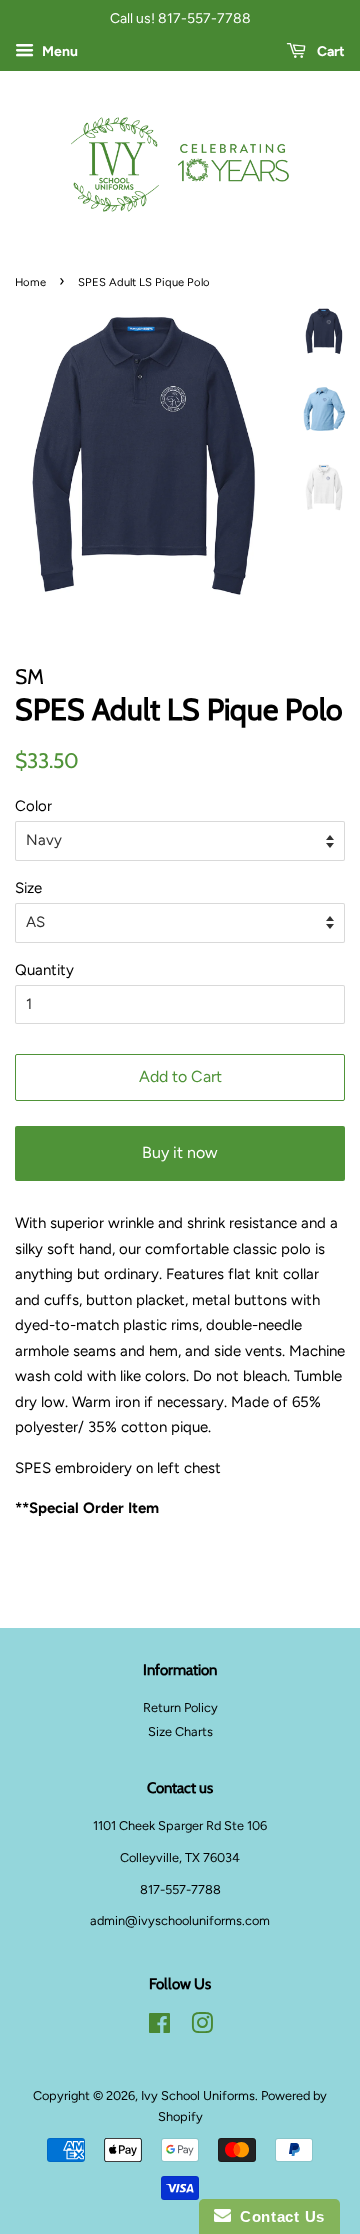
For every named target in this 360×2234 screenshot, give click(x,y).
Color (33, 806)
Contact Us (278, 2216)
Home (30, 282)
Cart (329, 51)
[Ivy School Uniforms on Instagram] (202, 2027)
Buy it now (180, 1152)
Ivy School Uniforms (198, 2095)
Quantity (44, 970)
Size (28, 888)
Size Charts (180, 1731)
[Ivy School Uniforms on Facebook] (159, 2027)
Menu (58, 51)
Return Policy (180, 1707)
